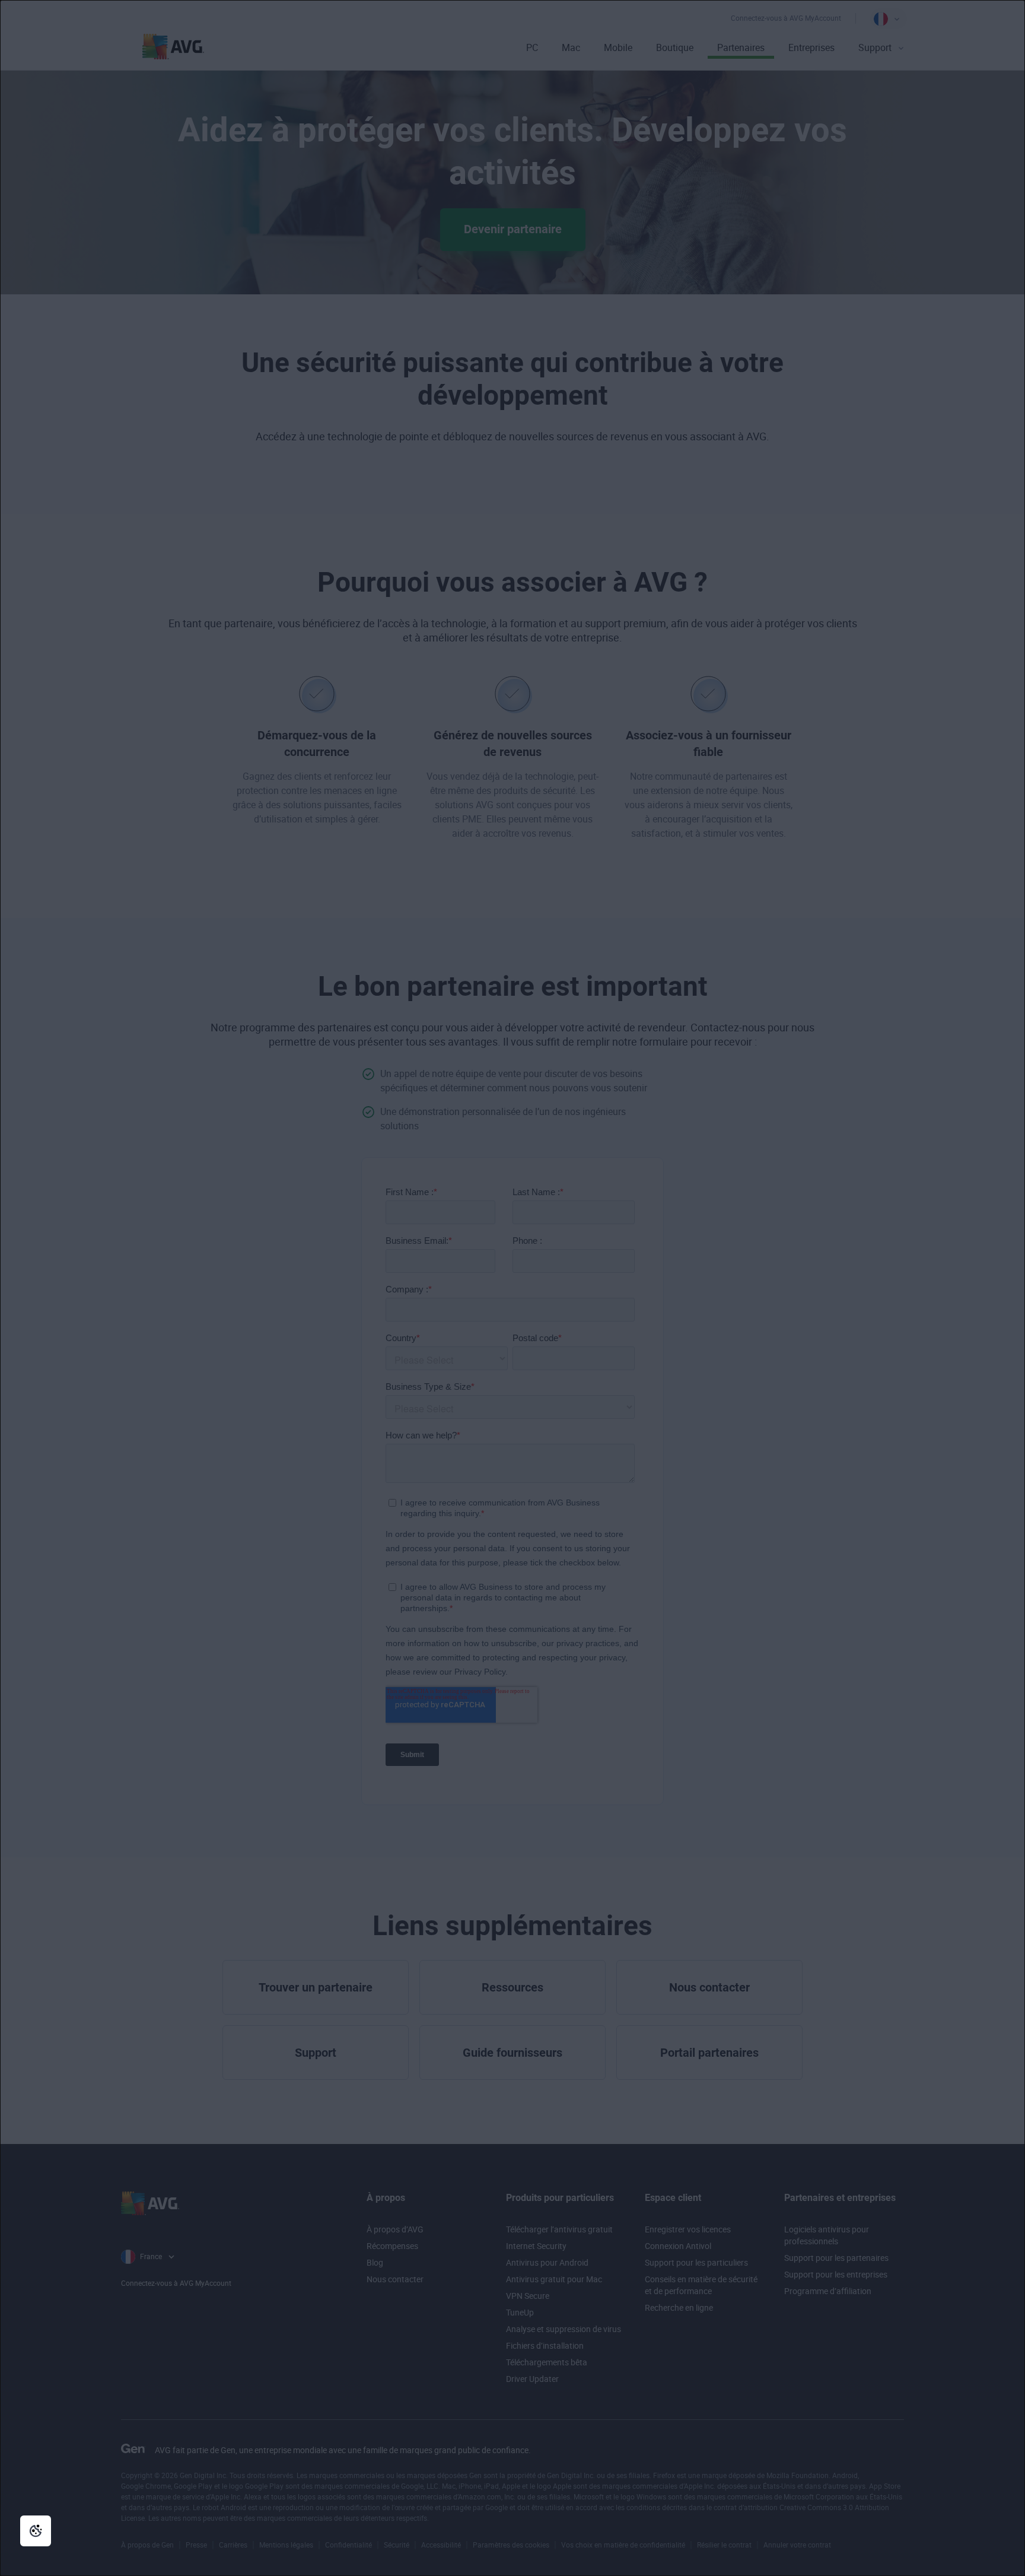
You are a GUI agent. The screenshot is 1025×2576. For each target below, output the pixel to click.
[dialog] (512, 1288)
